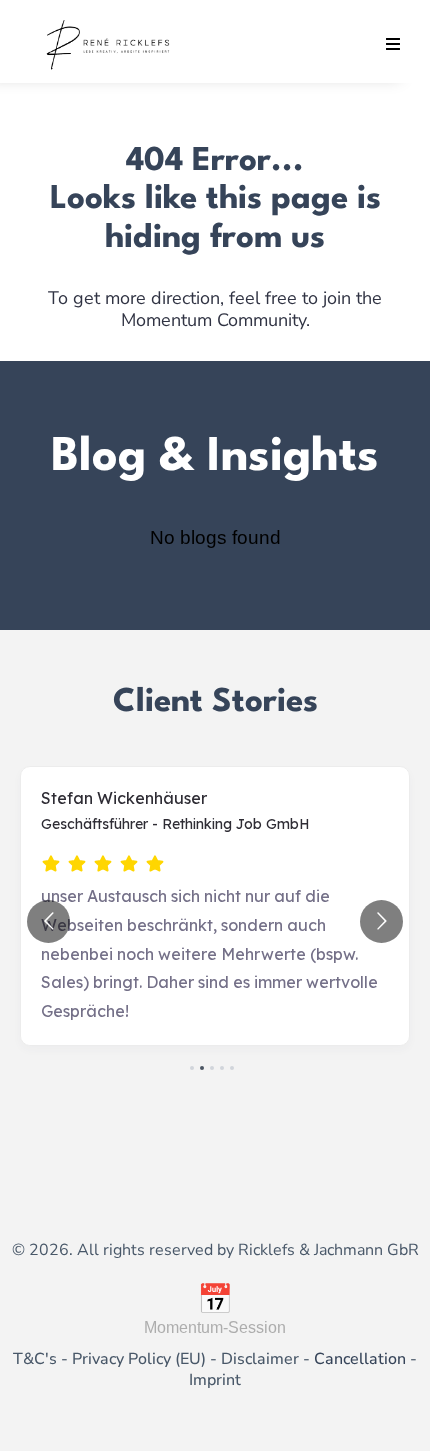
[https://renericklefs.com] (109, 43)
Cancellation (360, 1359)
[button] (390, 45)
